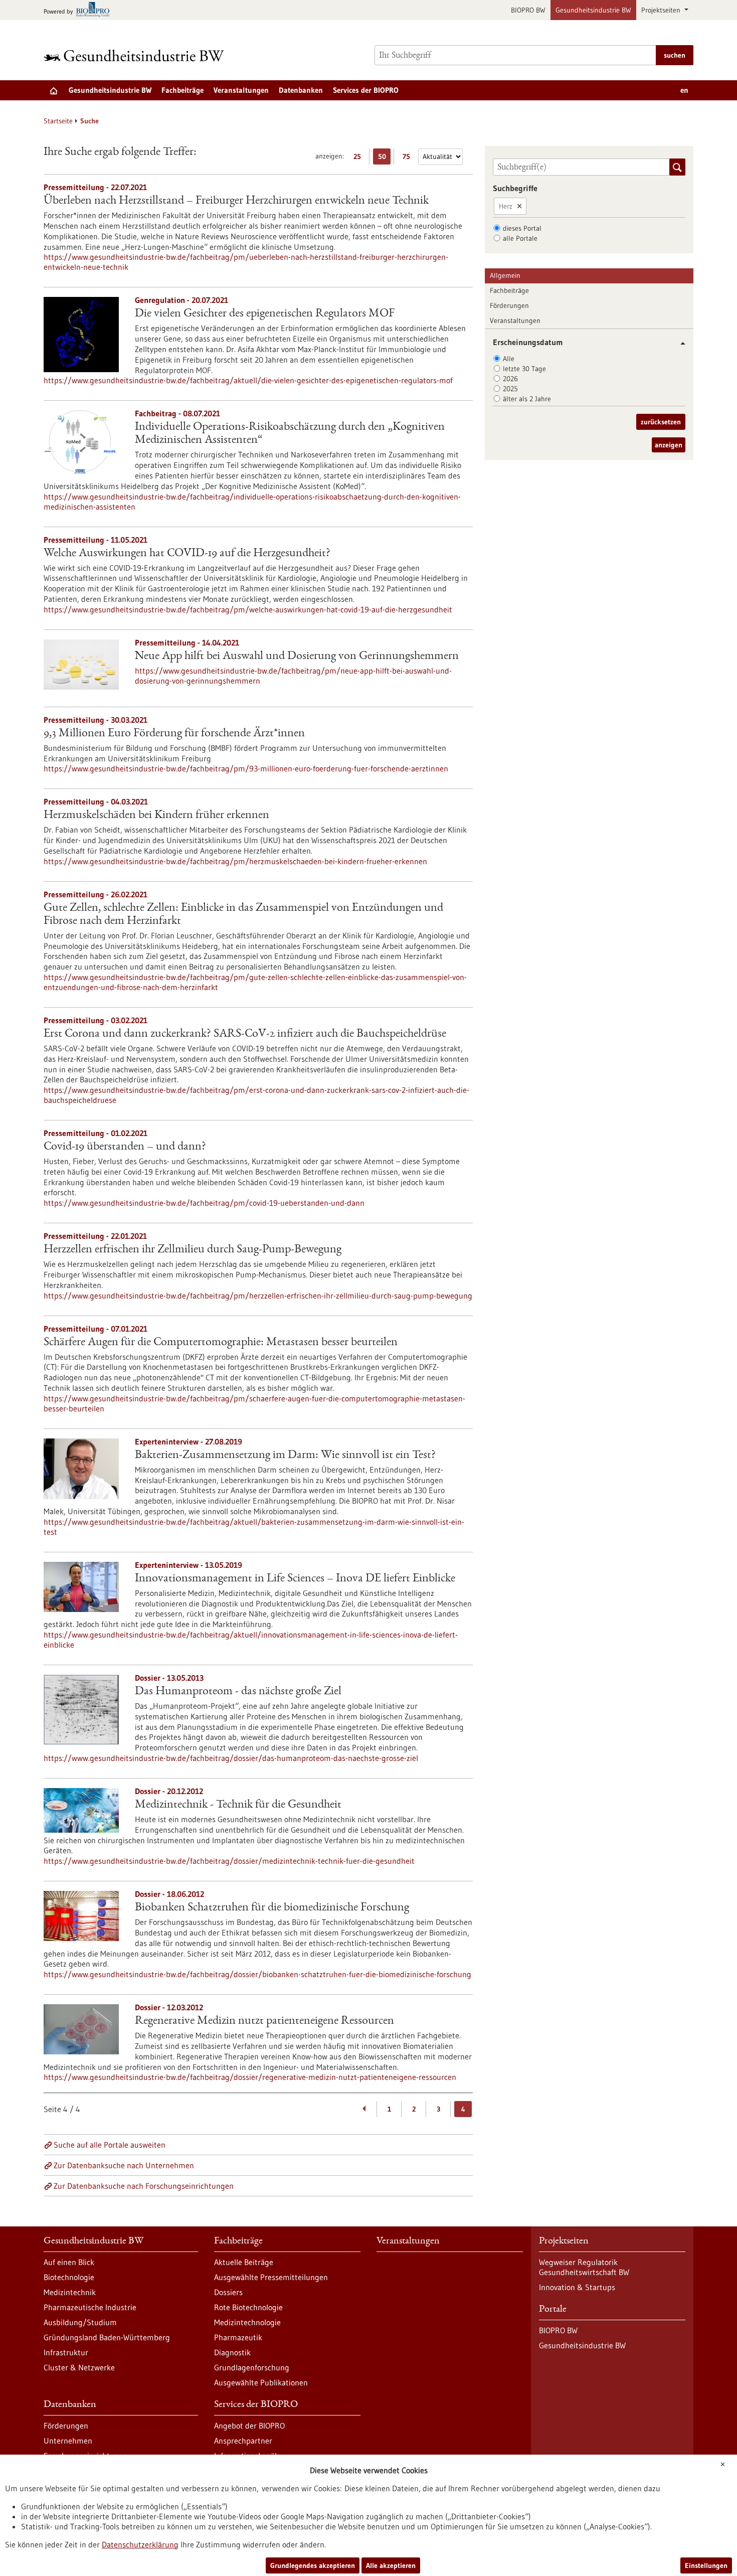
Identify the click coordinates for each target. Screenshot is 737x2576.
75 (409, 158)
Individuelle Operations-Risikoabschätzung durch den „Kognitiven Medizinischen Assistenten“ (290, 434)
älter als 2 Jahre (527, 399)
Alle (509, 359)
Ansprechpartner (243, 2441)
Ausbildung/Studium (80, 2322)
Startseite (58, 121)
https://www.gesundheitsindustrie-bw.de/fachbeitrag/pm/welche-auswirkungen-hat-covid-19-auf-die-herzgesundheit (248, 609)
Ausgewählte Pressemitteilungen (271, 2277)
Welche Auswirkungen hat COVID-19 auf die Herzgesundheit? (187, 554)
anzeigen (669, 445)
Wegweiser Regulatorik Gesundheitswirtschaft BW (584, 2267)
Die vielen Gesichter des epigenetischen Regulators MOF (265, 314)
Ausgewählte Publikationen (261, 2382)
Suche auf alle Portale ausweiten (110, 2145)
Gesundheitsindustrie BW (593, 10)
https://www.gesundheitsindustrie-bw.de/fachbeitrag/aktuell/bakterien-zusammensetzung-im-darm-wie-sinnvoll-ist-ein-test (254, 1527)
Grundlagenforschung (252, 2367)
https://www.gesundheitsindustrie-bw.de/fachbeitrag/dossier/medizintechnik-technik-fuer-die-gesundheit (229, 1861)
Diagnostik (232, 2352)
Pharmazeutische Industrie (90, 2307)
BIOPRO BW (528, 10)
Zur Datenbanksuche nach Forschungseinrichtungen (144, 2186)
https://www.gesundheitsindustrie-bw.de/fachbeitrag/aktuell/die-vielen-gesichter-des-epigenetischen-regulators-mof (248, 380)
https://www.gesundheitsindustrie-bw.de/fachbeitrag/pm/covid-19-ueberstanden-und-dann (204, 1203)
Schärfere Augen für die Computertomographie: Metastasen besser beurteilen (221, 1343)
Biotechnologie (69, 2277)
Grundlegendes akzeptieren (313, 2565)
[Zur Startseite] (136, 55)
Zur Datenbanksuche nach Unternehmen (124, 2165)
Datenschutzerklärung (140, 2544)
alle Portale (520, 238)
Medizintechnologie (247, 2322)
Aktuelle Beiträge (244, 2262)
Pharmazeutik (238, 2337)
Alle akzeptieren (391, 2565)
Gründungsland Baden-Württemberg (107, 2337)
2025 (510, 389)
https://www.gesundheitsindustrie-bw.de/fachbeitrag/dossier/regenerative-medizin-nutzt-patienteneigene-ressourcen (250, 2077)
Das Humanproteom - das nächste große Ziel (238, 1692)
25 (360, 158)
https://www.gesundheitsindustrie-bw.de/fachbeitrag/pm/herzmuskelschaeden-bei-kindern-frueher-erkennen (235, 861)
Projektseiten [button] (662, 10)
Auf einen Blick (69, 2262)
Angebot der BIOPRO (249, 2426)
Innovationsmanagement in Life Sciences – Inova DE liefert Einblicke (295, 1579)
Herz (506, 206)
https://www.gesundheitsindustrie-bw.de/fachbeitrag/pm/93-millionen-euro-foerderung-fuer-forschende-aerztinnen (246, 768)
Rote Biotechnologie (248, 2307)
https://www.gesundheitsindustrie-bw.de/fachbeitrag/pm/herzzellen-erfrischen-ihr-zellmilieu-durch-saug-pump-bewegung (258, 1296)
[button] (679, 343)
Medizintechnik (70, 2292)
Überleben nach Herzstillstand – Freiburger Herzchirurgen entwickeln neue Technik (236, 201)
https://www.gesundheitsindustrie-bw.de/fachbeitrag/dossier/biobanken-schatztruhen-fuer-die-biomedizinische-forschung (257, 1974)
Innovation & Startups (577, 2287)
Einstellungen (706, 2565)
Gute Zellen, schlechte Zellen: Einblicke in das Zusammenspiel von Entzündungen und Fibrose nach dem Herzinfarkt (243, 915)
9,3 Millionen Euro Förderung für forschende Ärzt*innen (174, 734)
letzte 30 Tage (524, 369)
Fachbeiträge (182, 90)
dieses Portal (522, 228)
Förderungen (509, 305)
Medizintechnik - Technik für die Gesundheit (238, 1805)
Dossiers (228, 2292)
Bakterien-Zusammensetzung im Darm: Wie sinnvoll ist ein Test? (285, 1456)
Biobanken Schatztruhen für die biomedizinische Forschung (272, 1908)
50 (384, 158)
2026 (510, 379)
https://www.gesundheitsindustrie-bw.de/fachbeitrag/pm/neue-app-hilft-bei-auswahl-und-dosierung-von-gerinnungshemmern (293, 676)
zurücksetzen (661, 422)
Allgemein (505, 275)
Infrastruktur (66, 2352)
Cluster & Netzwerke (79, 2367)
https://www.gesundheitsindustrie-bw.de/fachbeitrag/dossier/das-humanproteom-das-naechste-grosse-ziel (231, 1758)
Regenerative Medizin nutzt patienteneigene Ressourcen (264, 2021)
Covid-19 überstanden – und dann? (125, 1147)
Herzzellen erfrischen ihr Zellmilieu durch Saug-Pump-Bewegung (193, 1250)
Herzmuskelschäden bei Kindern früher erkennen (156, 816)
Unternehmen (68, 2441)
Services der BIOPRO (366, 90)
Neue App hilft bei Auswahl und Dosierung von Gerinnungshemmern (297, 657)
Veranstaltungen (241, 90)
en (684, 90)
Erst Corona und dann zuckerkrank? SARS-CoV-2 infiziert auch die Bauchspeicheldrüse (245, 1034)
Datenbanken (301, 90)
